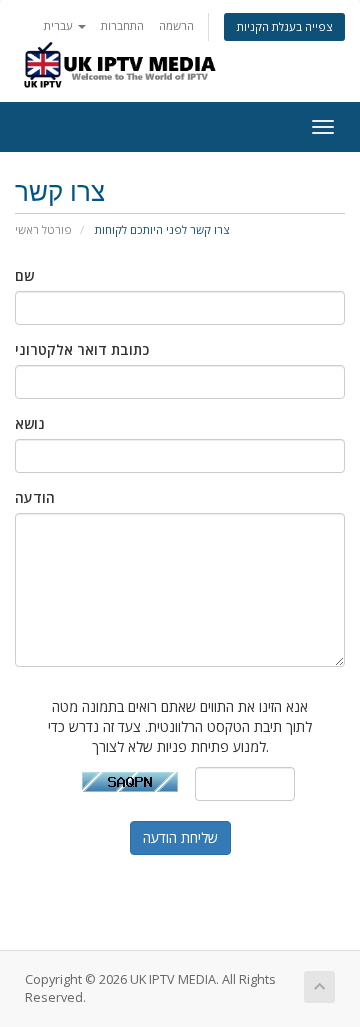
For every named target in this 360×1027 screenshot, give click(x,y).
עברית (60, 25)
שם (24, 275)
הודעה (35, 497)
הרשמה (176, 25)
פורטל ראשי (43, 229)
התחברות (122, 25)
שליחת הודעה (180, 837)
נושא (30, 423)
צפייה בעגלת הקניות (284, 26)
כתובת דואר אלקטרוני (82, 349)
